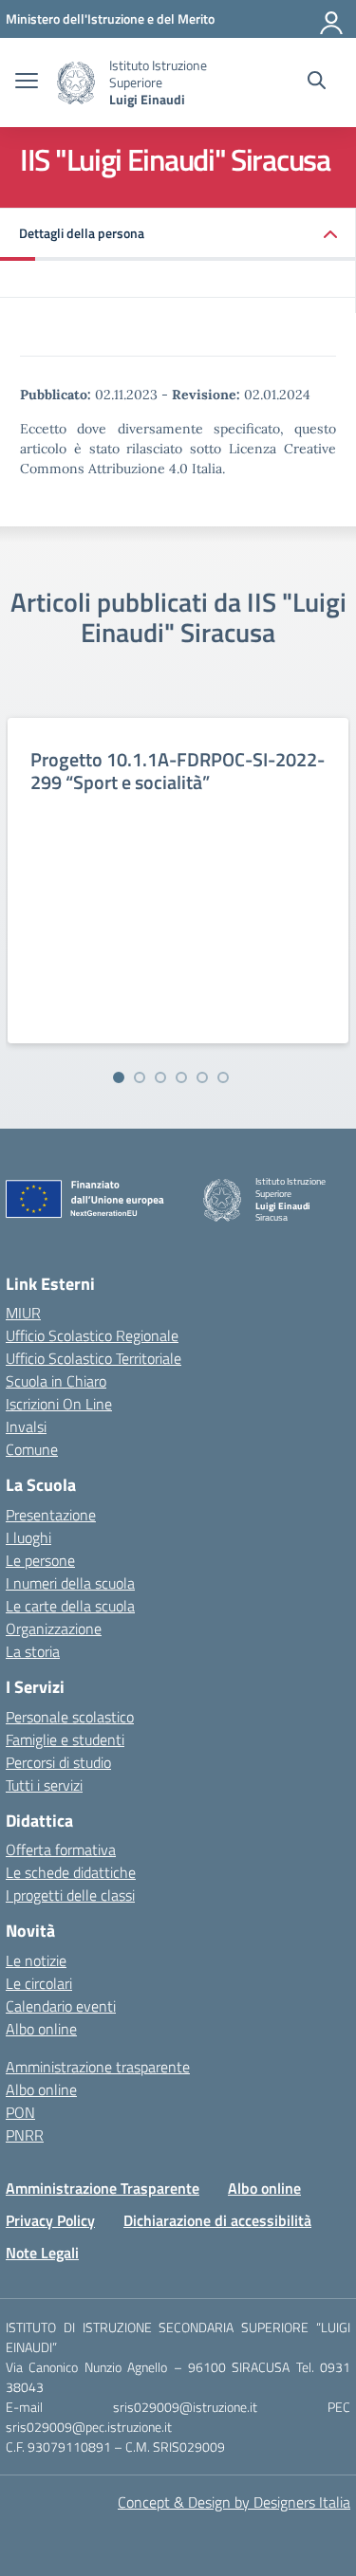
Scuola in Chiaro (56, 1381)
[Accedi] (332, 19)
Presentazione (51, 1515)
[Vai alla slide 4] (181, 1077)
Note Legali (42, 2253)
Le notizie (36, 1960)
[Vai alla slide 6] (223, 1077)
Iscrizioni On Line (59, 1404)
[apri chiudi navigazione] (27, 83)
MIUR (23, 1313)
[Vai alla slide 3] (160, 1077)
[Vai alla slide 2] (140, 1077)
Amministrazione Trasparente (103, 2188)
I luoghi (28, 1537)
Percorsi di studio (58, 1762)
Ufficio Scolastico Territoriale (94, 1358)
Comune (32, 1449)
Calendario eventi (61, 2006)
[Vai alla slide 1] (119, 1077)
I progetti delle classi (70, 1895)
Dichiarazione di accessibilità (217, 2220)
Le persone (40, 1560)
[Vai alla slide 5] (202, 1077)
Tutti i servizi (44, 1785)
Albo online (41, 2029)
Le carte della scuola (70, 1606)
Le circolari (39, 1983)
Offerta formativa (61, 1849)
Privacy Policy (50, 2220)
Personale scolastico (70, 1717)
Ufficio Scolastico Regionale (92, 1335)
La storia (33, 1651)
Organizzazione (54, 1628)
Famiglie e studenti (65, 1739)
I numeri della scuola (70, 1583)
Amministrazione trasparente (98, 2067)
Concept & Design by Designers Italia (234, 2502)
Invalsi (26, 1426)
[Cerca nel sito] (317, 83)
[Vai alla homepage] (76, 83)
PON (20, 2112)
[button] (178, 235)
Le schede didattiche (71, 1872)
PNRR (25, 2135)
